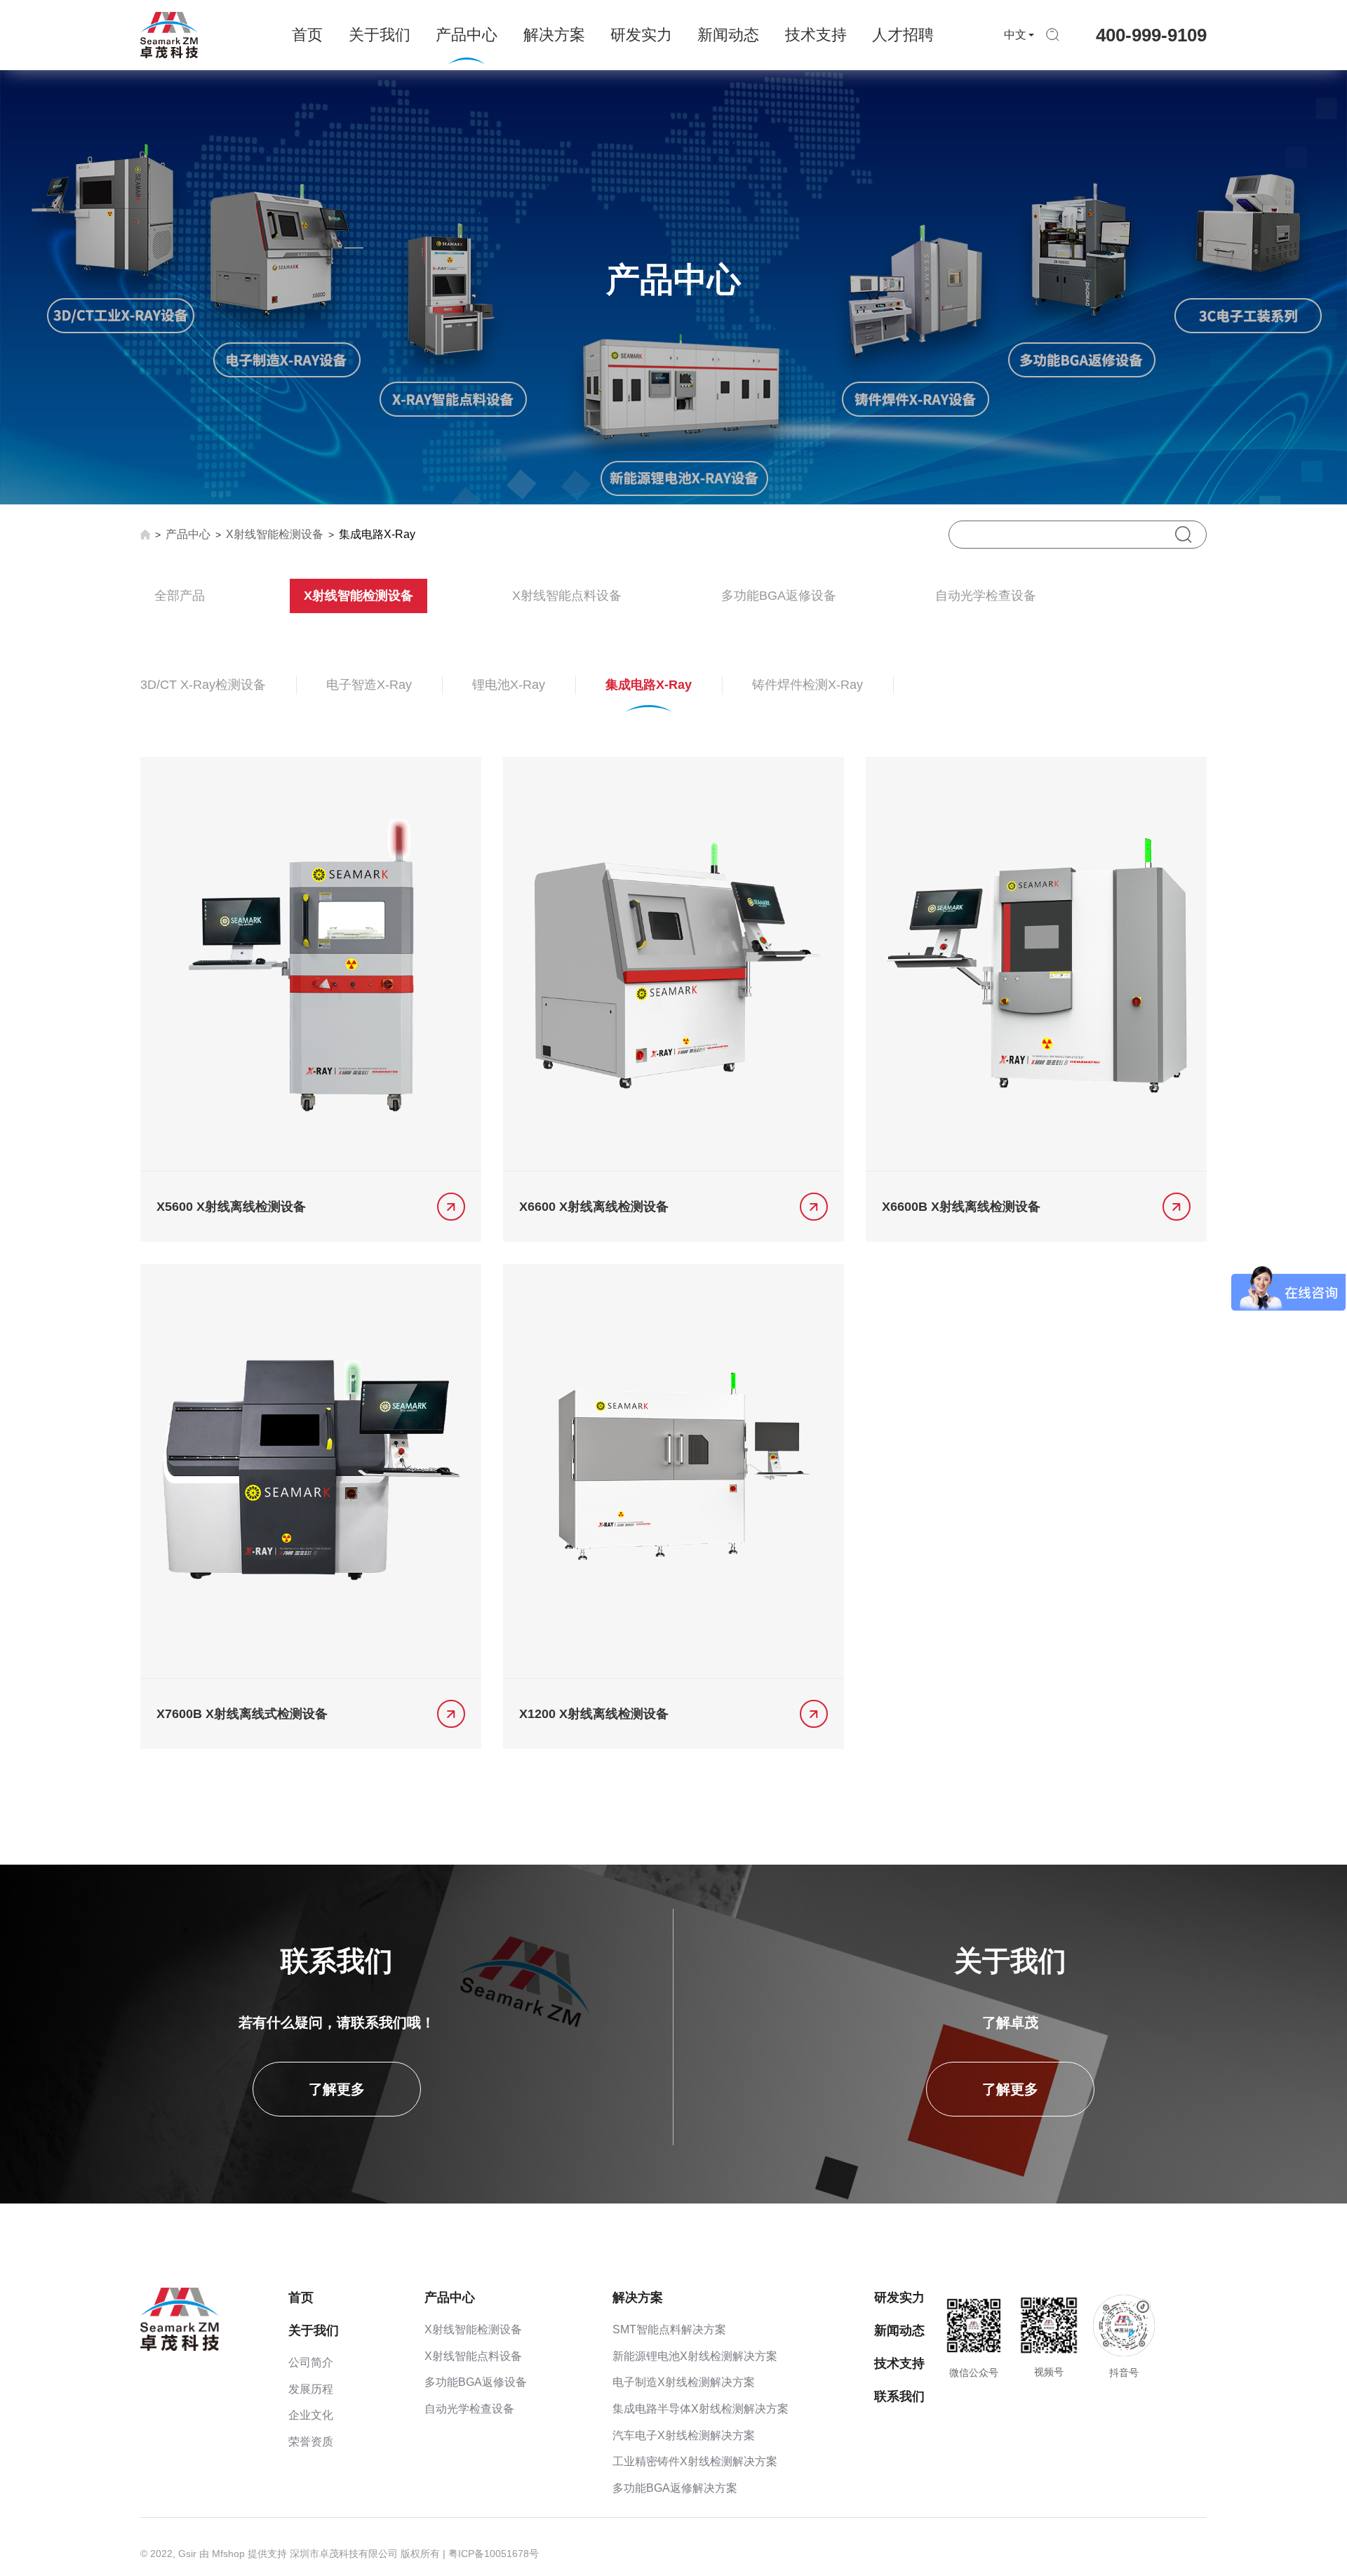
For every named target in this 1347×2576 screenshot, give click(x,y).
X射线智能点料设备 (567, 596)
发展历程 (311, 2389)
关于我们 (380, 35)
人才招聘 (903, 35)
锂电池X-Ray (509, 685)
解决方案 (554, 35)
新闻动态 (728, 35)
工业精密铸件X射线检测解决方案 (695, 2461)
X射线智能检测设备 (275, 534)
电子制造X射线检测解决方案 (684, 2382)
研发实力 (641, 35)
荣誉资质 (311, 2442)
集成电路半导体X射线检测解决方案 (701, 2409)
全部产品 (180, 596)
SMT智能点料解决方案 (669, 2329)
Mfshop (228, 2554)
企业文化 (311, 2415)
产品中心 (467, 35)
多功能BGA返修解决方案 (675, 2488)
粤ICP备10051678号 (494, 2554)
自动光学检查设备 (986, 596)
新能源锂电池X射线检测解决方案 (695, 2356)
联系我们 (899, 2396)
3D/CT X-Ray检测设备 (203, 685)
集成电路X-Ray (377, 534)
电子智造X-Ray (369, 685)
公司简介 (311, 2362)
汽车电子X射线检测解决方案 (684, 2435)
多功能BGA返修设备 (779, 596)
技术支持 (816, 35)
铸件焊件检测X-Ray (807, 685)
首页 (307, 35)
